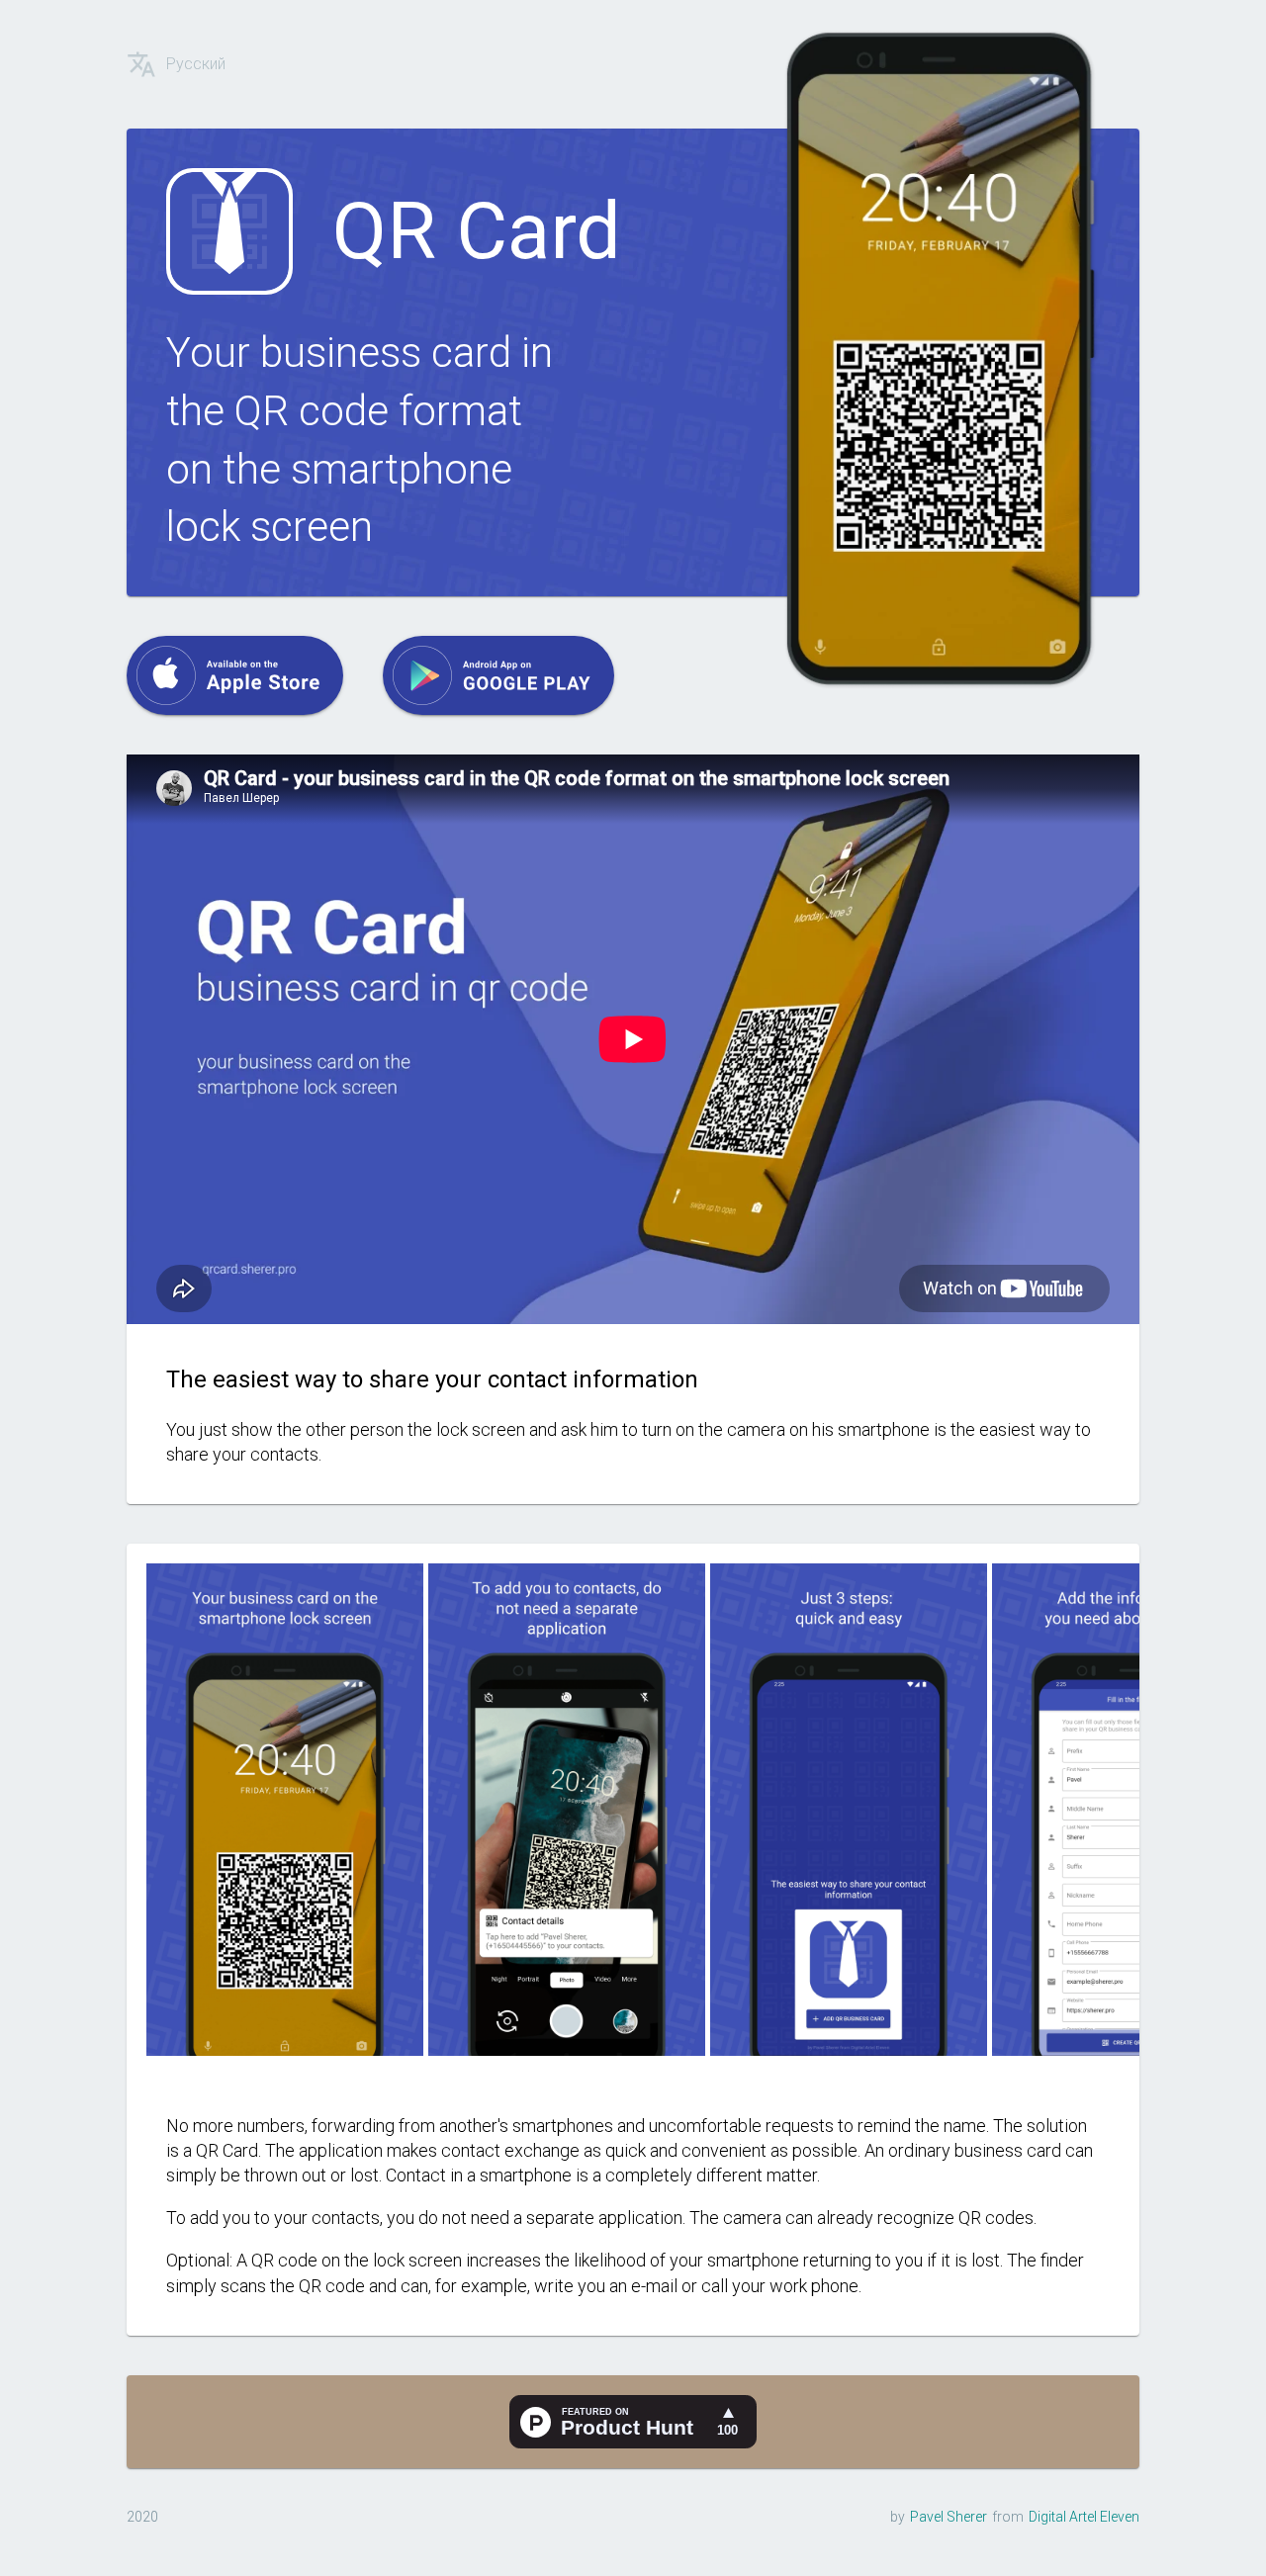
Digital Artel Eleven (1084, 2517)
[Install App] (235, 675)
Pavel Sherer (949, 2517)
